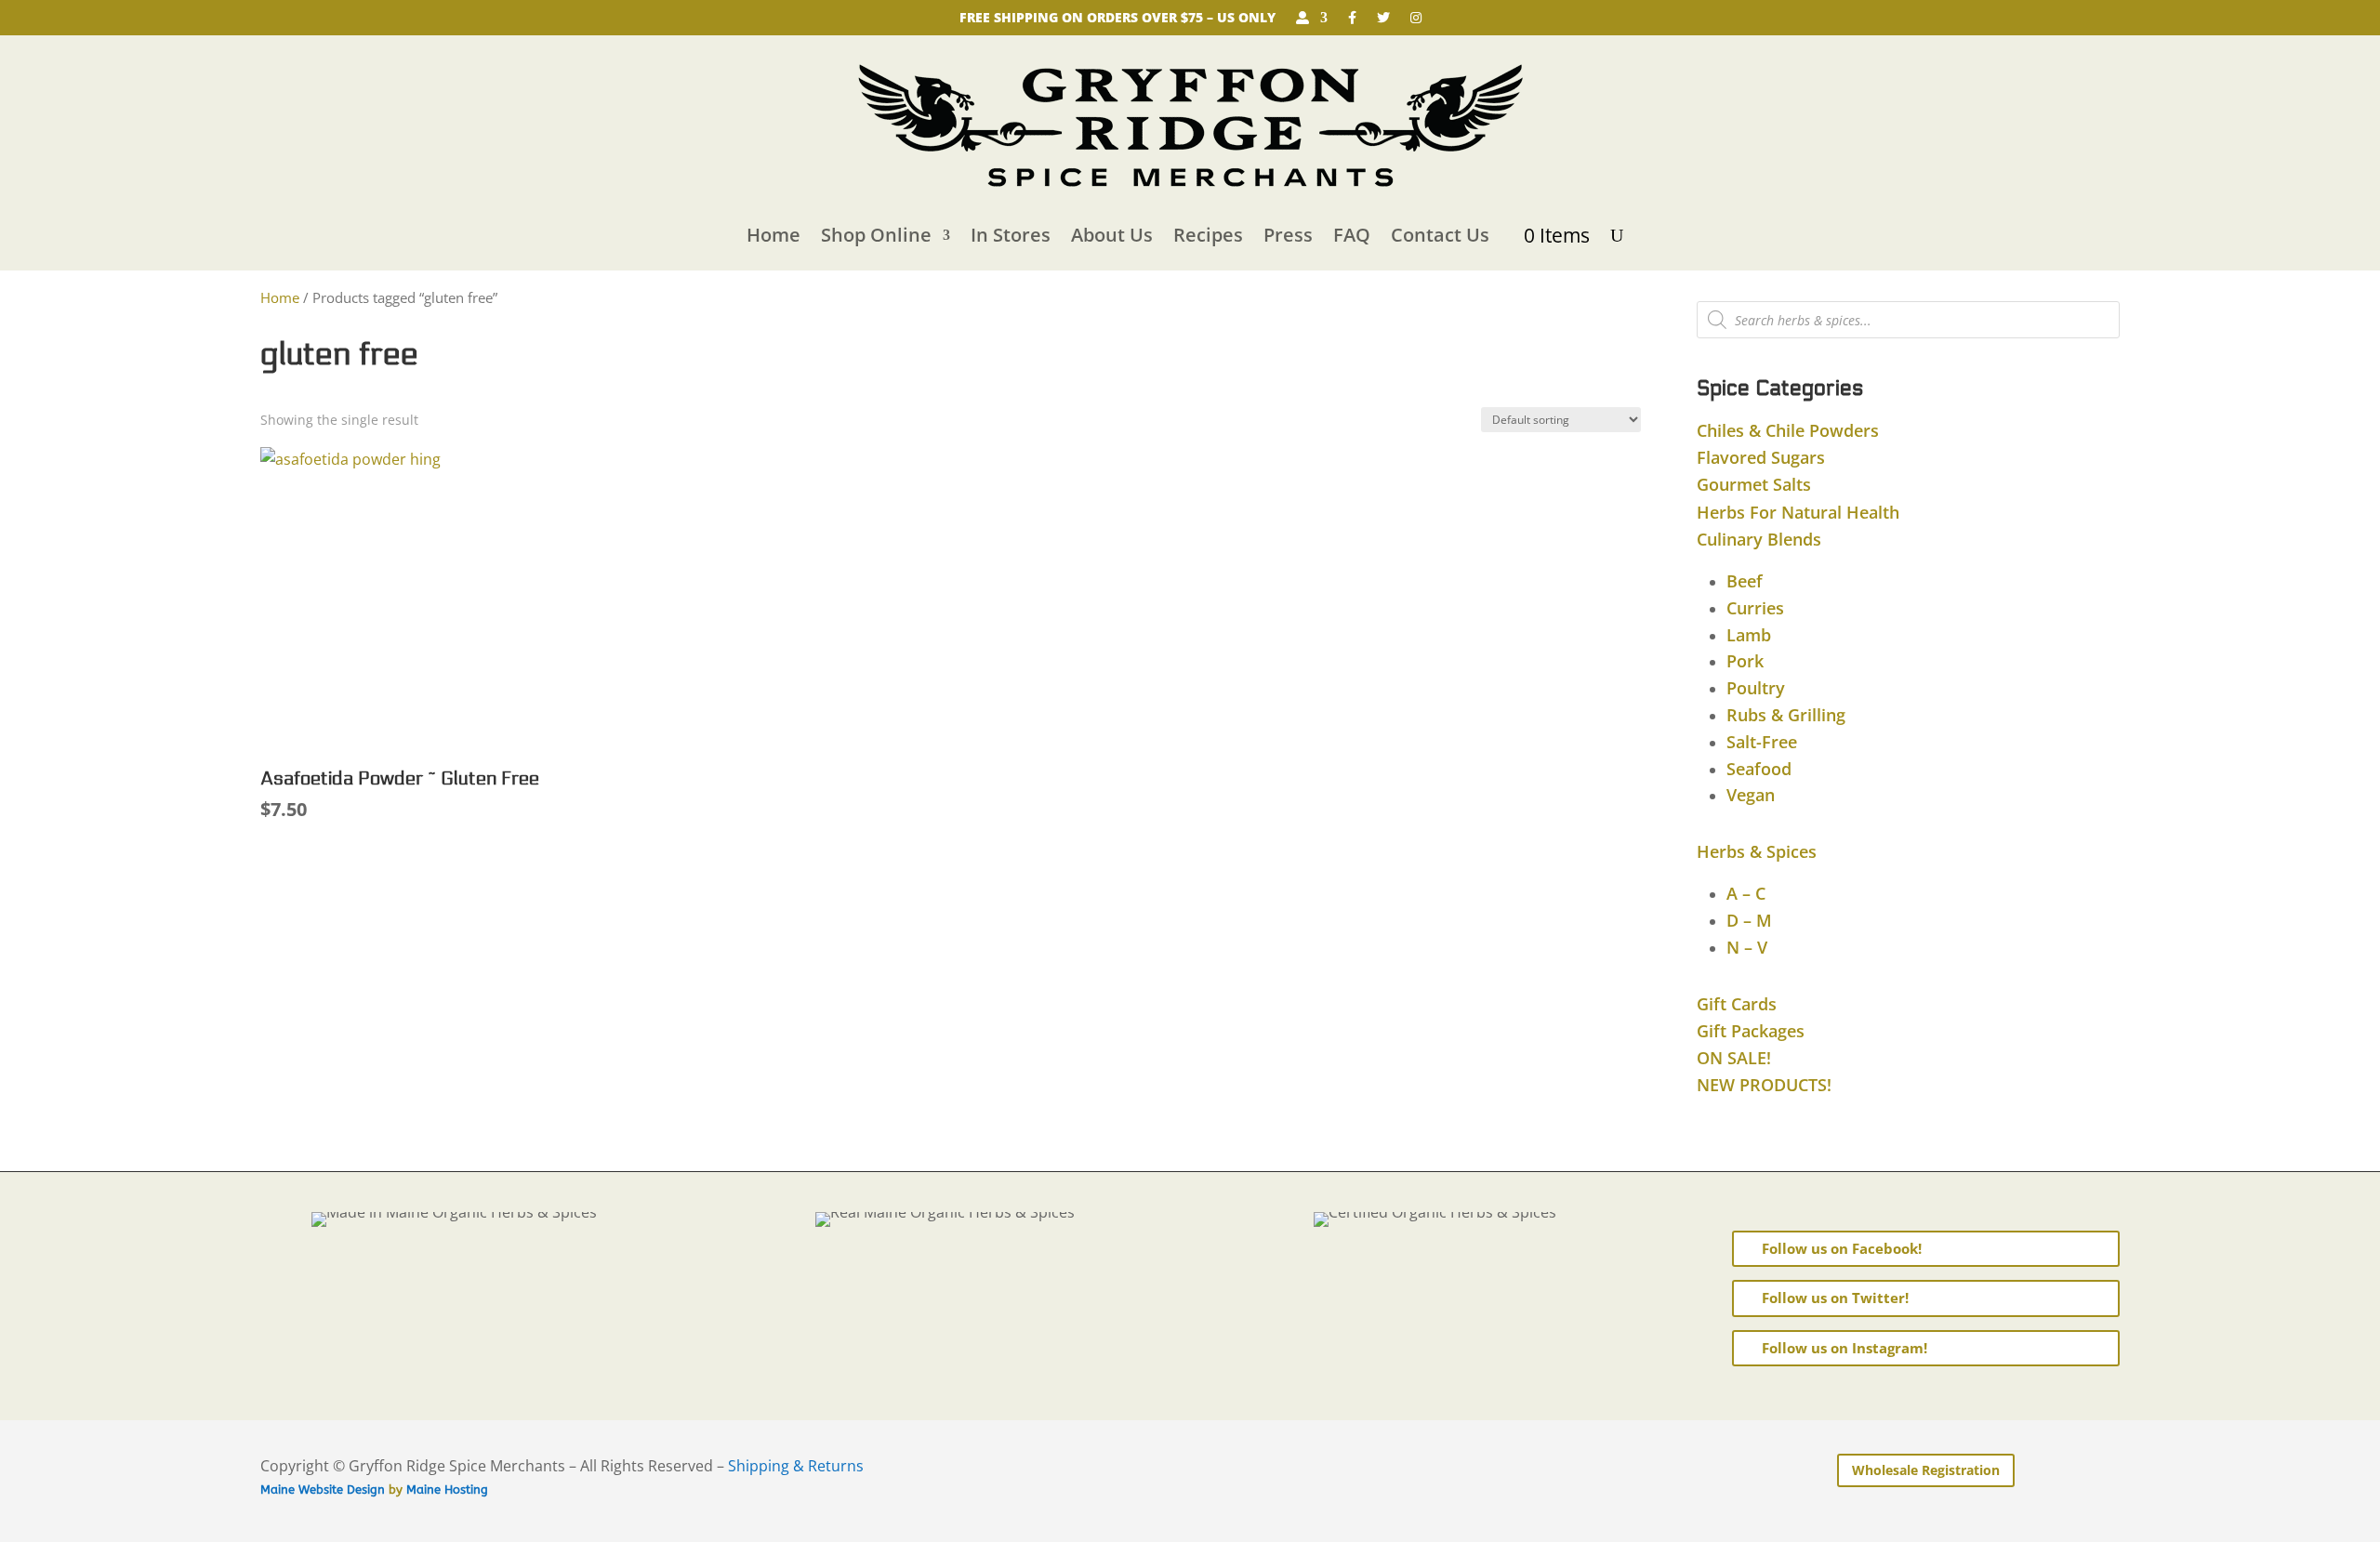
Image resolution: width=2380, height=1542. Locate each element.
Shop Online (876, 235)
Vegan (1751, 795)
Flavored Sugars (1761, 457)
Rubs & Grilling (1786, 715)
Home (773, 235)
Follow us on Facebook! (1842, 1248)
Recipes (1208, 235)
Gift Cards (1737, 1004)
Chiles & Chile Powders (1788, 430)
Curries (1755, 608)
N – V (1747, 947)
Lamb (1749, 635)
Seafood (1759, 769)
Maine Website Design (323, 1489)
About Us (1112, 235)
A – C (1746, 893)
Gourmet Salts (1754, 484)
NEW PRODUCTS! (1764, 1085)
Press (1288, 235)
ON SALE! (1734, 1058)
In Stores (1011, 235)
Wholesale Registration (1926, 1470)
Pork (1745, 661)
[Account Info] (1312, 21)
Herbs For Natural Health (1798, 512)
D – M (1749, 920)
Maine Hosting (447, 1489)
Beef (1745, 581)
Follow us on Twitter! (1835, 1298)
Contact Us (1440, 235)
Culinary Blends (1759, 539)
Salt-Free (1762, 742)
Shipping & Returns (796, 1466)
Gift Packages (1751, 1031)
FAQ (1352, 235)
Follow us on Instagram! (1844, 1348)
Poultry (1756, 688)
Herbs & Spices (1757, 851)
